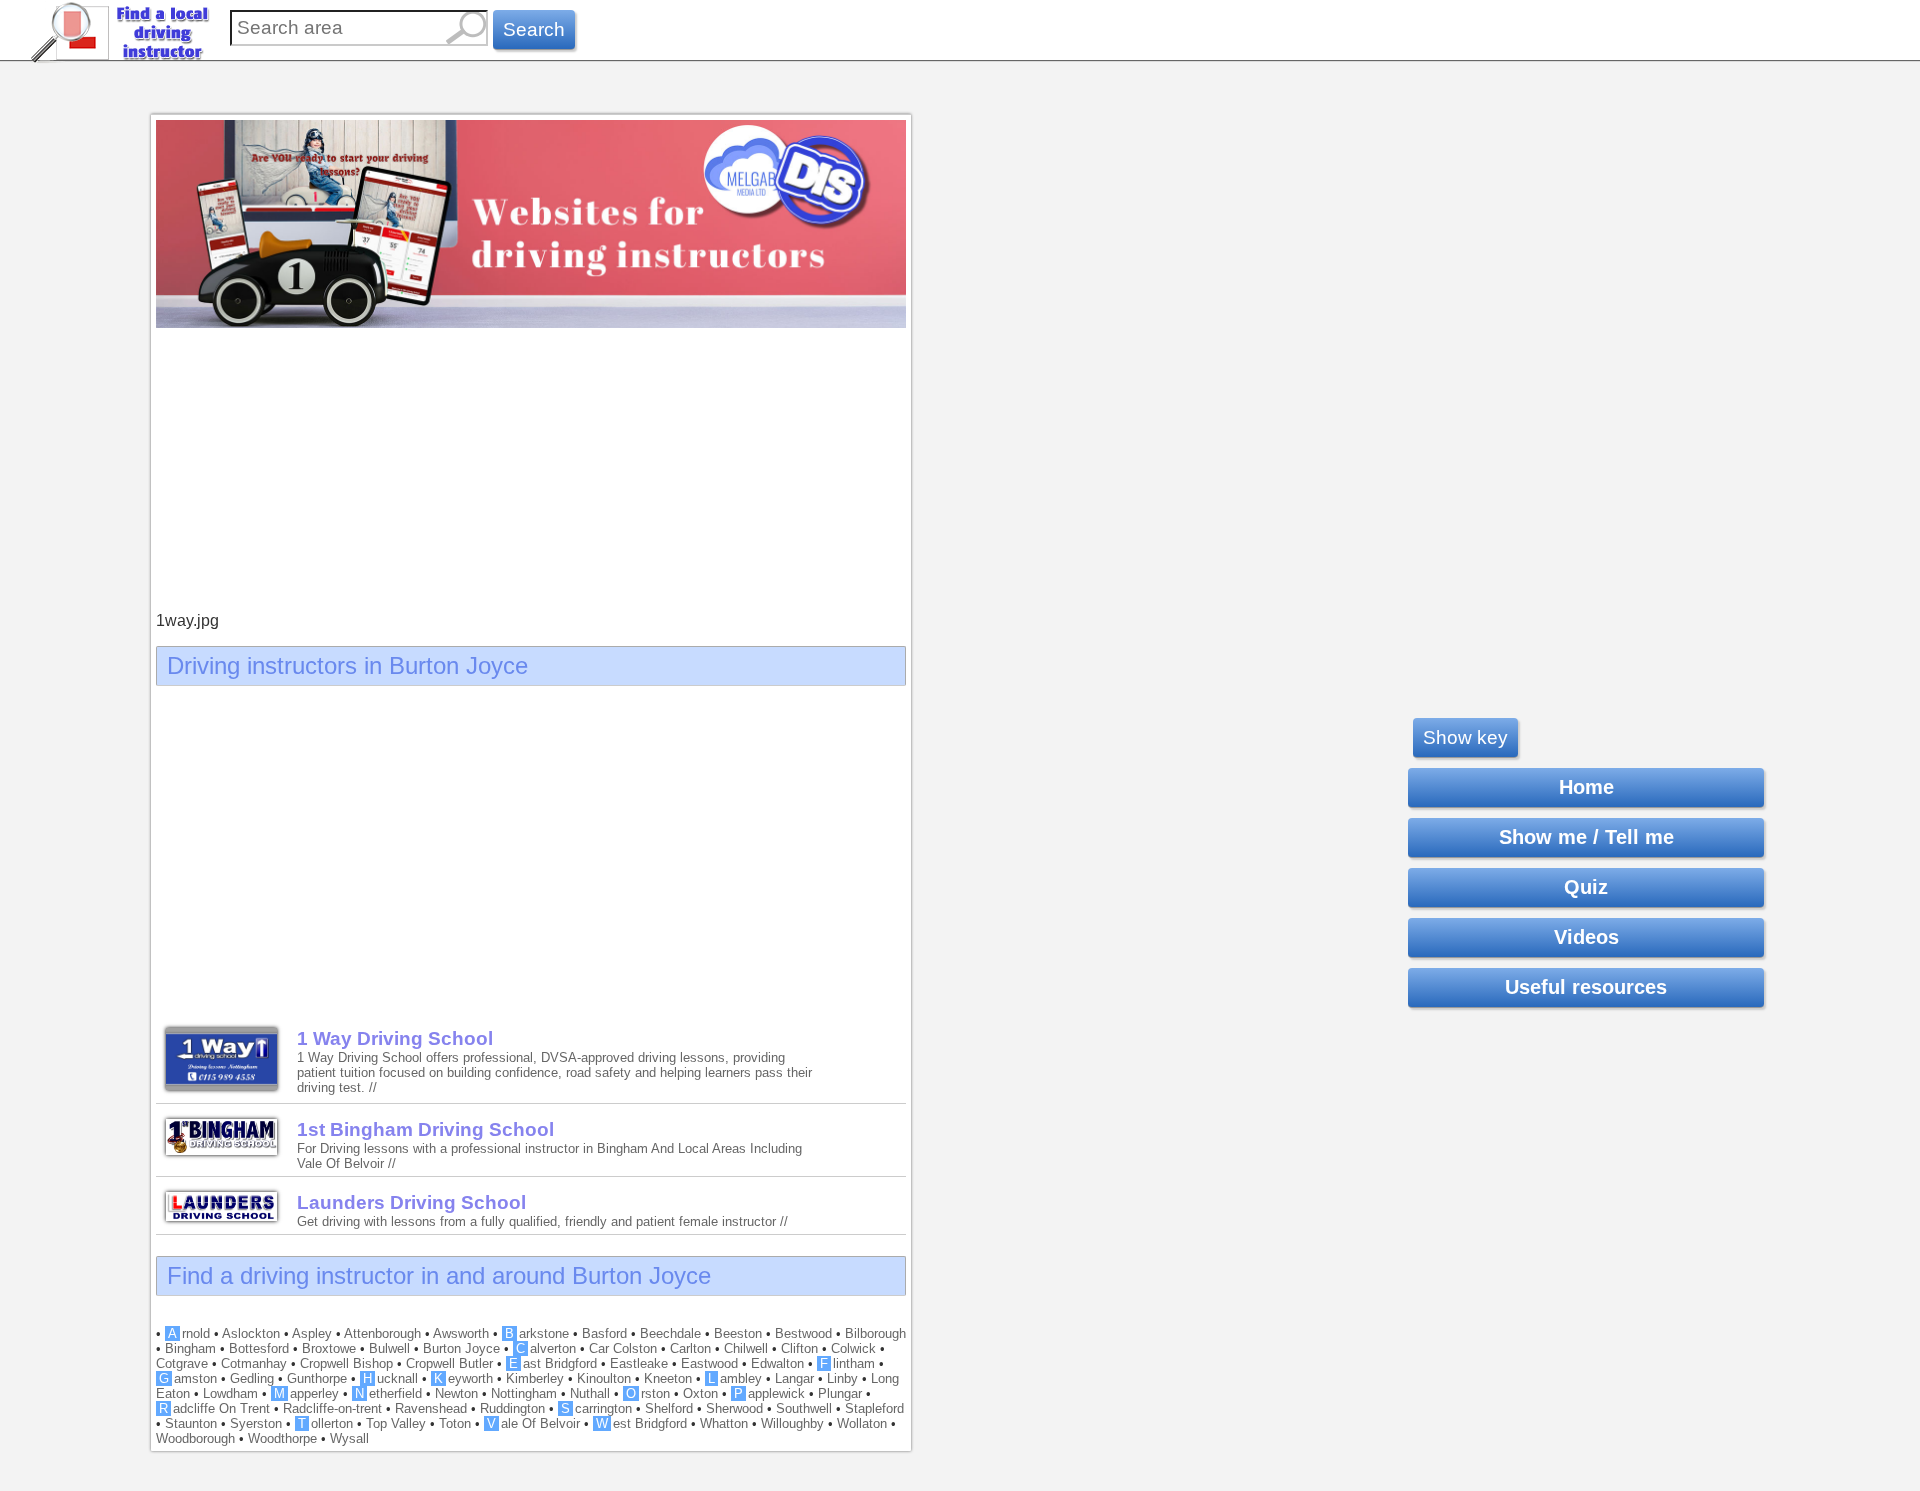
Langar (794, 1378)
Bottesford (259, 1348)
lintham (847, 1363)
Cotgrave (182, 1363)
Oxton (700, 1393)
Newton (456, 1393)
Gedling (252, 1378)
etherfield (388, 1393)
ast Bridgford (553, 1363)
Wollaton (862, 1423)
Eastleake (639, 1363)
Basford (604, 1333)
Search (534, 29)
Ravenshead (431, 1408)
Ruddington (512, 1408)
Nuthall (590, 1393)
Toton (455, 1423)
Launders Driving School (411, 1202)
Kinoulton (604, 1378)
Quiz (1586, 887)
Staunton (191, 1423)
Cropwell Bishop (346, 1363)
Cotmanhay (254, 1363)
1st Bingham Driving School (425, 1129)
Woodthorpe (282, 1438)
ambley (735, 1378)
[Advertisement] (531, 472)
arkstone (537, 1333)
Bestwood (803, 1333)
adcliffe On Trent (214, 1408)
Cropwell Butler (449, 1363)
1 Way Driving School (395, 1038)
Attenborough (382, 1333)
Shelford (669, 1408)
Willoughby (792, 1423)
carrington (596, 1408)
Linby (842, 1378)
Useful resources (1586, 987)
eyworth (463, 1378)
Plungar (840, 1393)
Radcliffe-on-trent (332, 1408)
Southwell (804, 1408)
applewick (769, 1393)
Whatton (724, 1423)
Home (1586, 787)
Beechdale (670, 1333)
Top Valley (396, 1423)
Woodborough (195, 1438)
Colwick (853, 1348)
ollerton (325, 1423)
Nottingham (524, 1393)
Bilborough (875, 1333)
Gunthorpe (317, 1378)
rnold (189, 1333)
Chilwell (746, 1348)
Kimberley (535, 1378)
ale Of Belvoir (533, 1423)
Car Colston (623, 1348)
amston (188, 1378)
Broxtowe (329, 1348)
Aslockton (251, 1333)
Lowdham (230, 1393)
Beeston (738, 1333)
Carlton (690, 1348)
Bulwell (389, 1348)
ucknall (390, 1378)
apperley (306, 1393)
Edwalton (777, 1363)
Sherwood (734, 1408)
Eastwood (709, 1363)
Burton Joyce (461, 1348)
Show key (1465, 737)
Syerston (256, 1423)
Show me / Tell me (1586, 837)
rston (648, 1393)
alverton (546, 1348)
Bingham (190, 1348)
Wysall (349, 1438)
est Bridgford (641, 1423)
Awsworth (461, 1333)
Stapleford (874, 1408)
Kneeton (668, 1378)
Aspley (312, 1333)
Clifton (799, 1348)
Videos (1586, 937)
